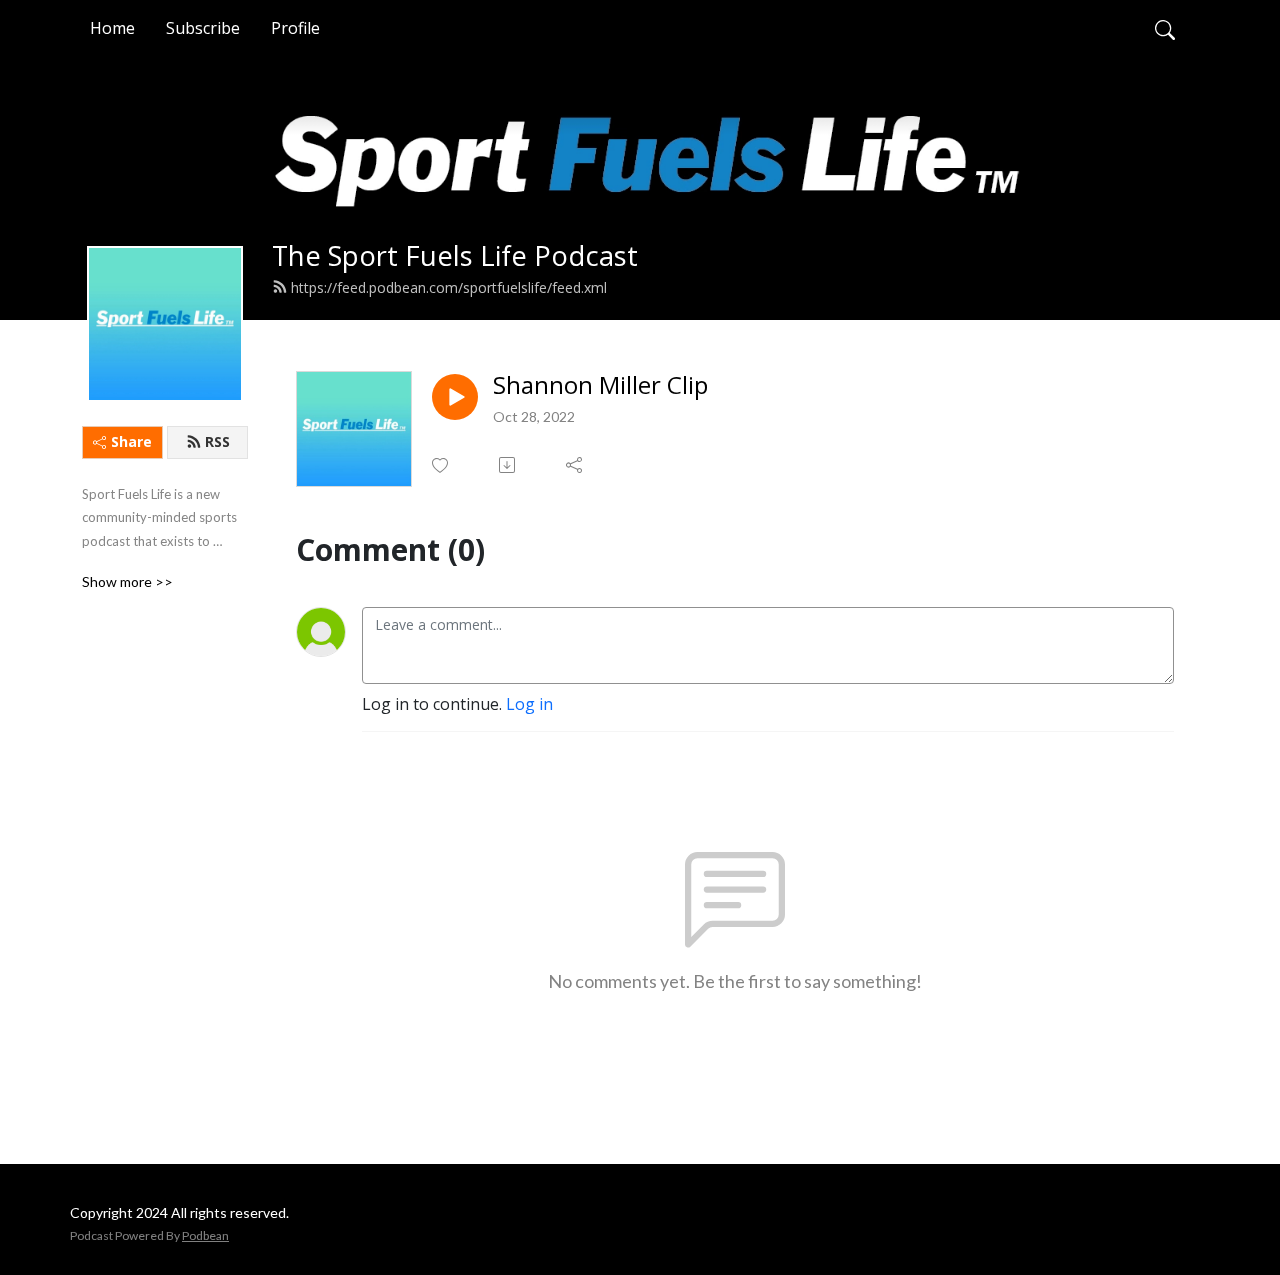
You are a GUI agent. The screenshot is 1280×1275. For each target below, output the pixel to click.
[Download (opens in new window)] (508, 465)
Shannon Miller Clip (600, 385)
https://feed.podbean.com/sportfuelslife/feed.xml (449, 287)
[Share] (575, 465)
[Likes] (441, 465)
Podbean (205, 1235)
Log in (529, 704)
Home (112, 28)
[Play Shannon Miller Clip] (455, 397)
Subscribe (203, 28)
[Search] (1165, 28)
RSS (217, 441)
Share (131, 441)
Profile (295, 28)
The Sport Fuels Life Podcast (455, 255)
